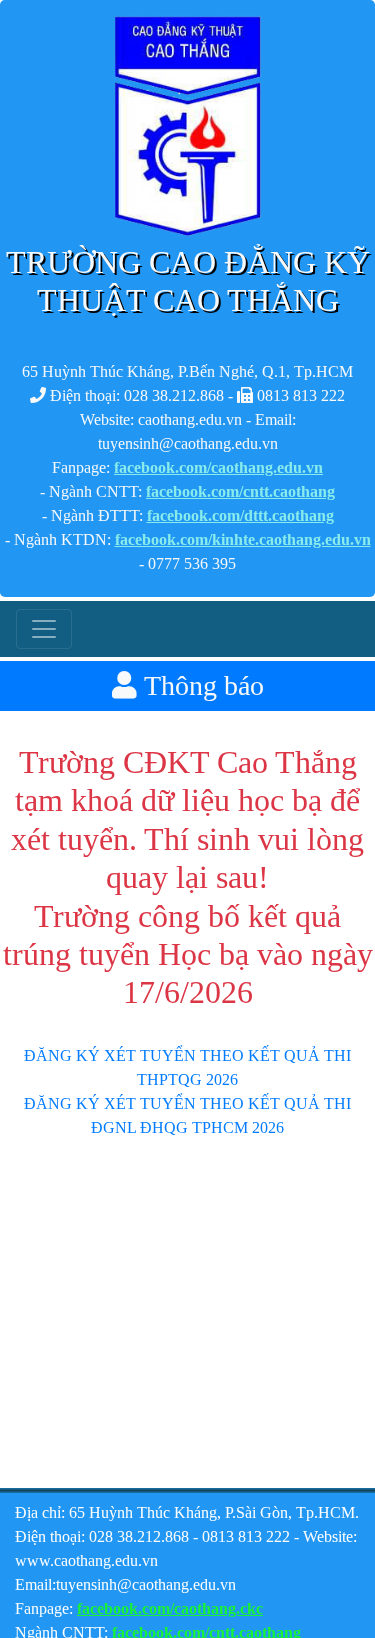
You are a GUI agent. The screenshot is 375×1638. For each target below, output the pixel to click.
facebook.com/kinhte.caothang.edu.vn (243, 539)
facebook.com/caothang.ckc (170, 1608)
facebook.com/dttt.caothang (240, 515)
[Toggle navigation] (44, 629)
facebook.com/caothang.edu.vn (218, 467)
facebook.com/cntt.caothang (240, 491)
